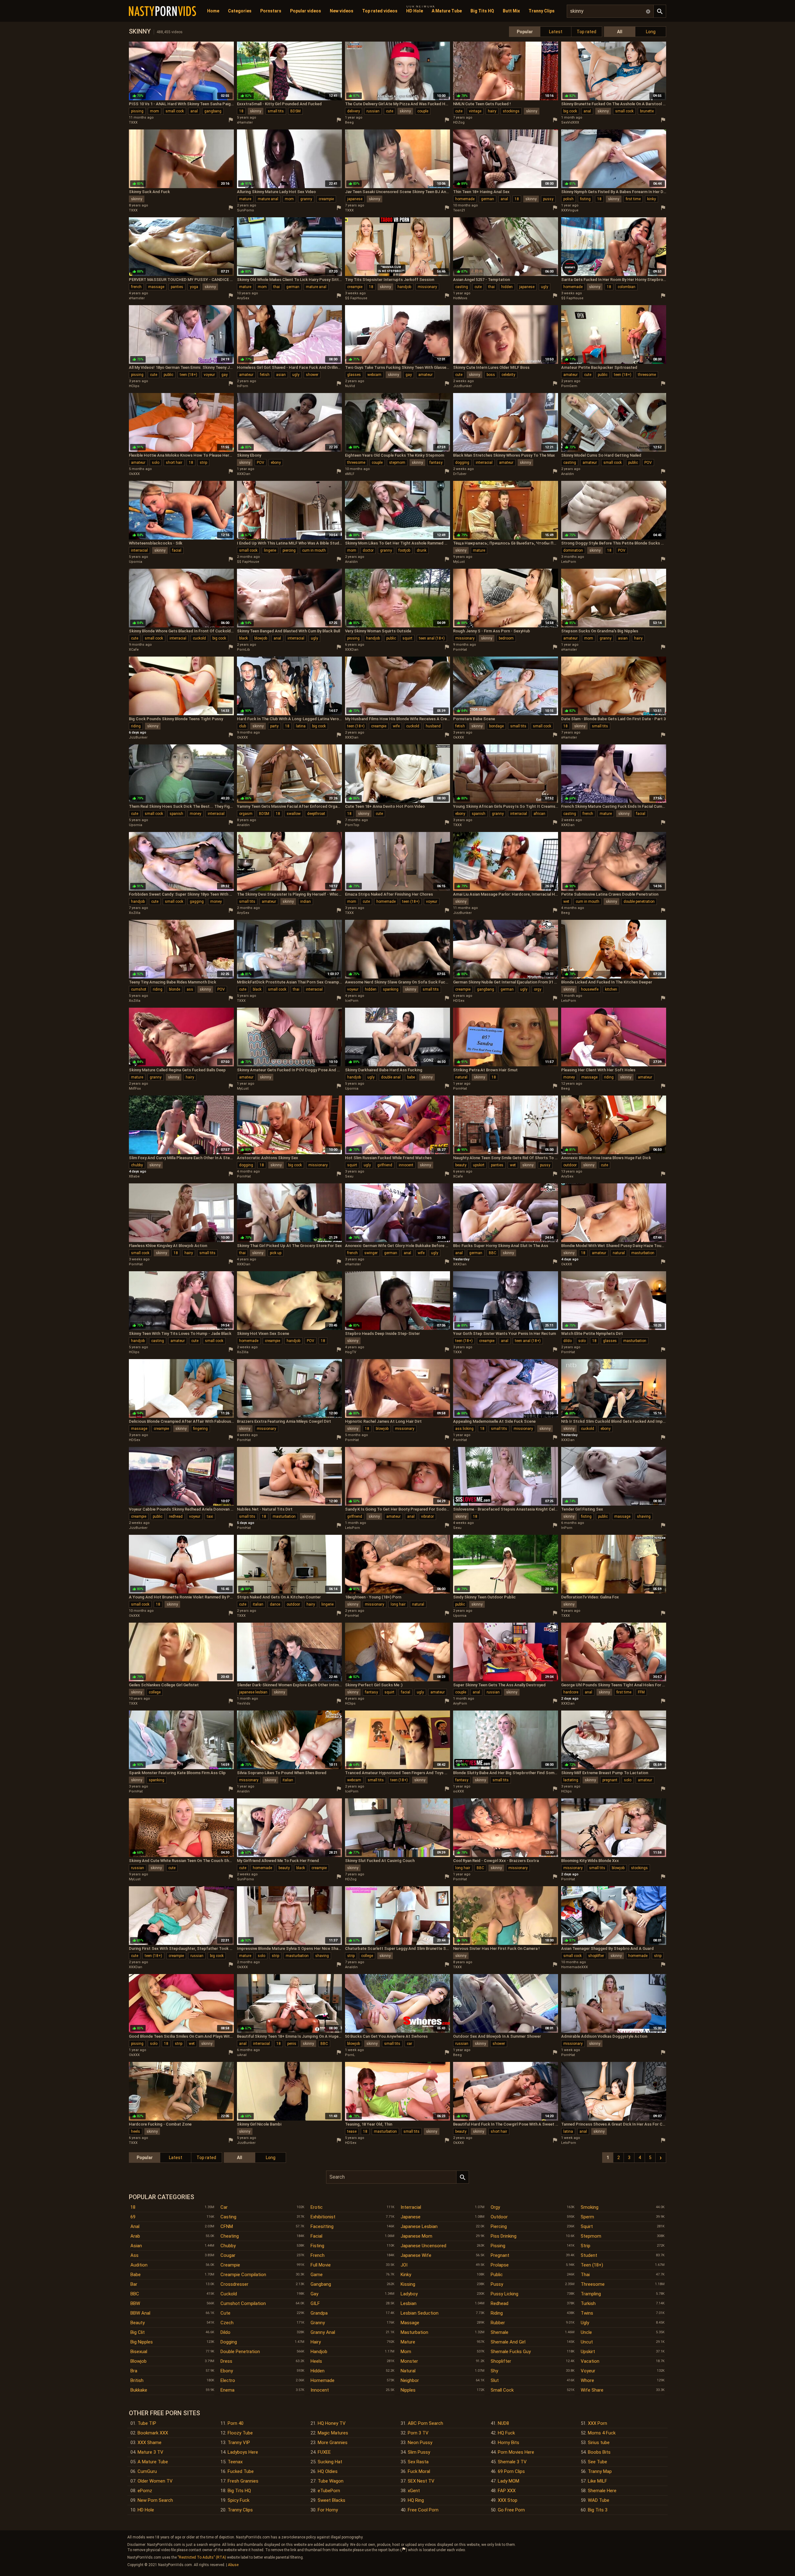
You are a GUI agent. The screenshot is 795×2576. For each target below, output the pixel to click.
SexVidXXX (570, 122)
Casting (228, 2217)
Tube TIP (147, 2423)
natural (461, 1077)
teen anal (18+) (432, 638)
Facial (316, 2236)
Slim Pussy (419, 2452)
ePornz (145, 2491)
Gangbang (321, 2284)
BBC (493, 1253)
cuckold (199, 638)
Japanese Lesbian (419, 2226)
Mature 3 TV (150, 2452)
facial (177, 550)
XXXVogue (570, 210)
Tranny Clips (542, 11)
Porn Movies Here (516, 2452)
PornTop (352, 825)
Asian (136, 2246)
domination (573, 550)
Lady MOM (509, 2481)
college (155, 1692)
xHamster (245, 122)
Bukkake (139, 2390)
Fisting (317, 2246)
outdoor (570, 1165)
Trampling (591, 2294)
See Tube (597, 2462)
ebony (276, 463)
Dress (226, 2361)
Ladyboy (409, 2294)
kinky (652, 199)
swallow (294, 814)
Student (589, 2255)
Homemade (323, 2380)
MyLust (459, 562)
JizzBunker (462, 386)
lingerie (270, 550)
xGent (414, 2491)
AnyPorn (460, 1704)
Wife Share (592, 2390)
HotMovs (460, 298)
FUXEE (324, 2452)
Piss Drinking (504, 2236)
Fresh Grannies (243, 2481)
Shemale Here (602, 2491)
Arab (135, 2236)
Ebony (227, 2371)
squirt (407, 638)
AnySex (243, 298)
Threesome (593, 2284)
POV (261, 463)
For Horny (328, 2510)
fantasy (436, 463)
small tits (276, 111)
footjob (404, 550)
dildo (568, 1341)
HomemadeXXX (575, 1967)
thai (277, 287)
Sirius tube (599, 2443)
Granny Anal (323, 2332)
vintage (475, 111)
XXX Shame (150, 2443)
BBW (135, 2303)
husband (433, 726)
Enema (227, 2390)
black (243, 638)
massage (156, 287)
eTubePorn (329, 2491)
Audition (139, 2265)
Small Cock (502, 2390)
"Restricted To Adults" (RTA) (202, 2557)
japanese (355, 199)
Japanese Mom (416, 2236)
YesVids (244, 1704)
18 (241, 111)
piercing (289, 550)
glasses (354, 375)
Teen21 (459, 210)
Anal (135, 2226)
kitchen (611, 989)
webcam (374, 375)
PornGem (569, 386)
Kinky (406, 2275)
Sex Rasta (418, 2462)
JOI (404, 2265)
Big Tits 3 (598, 2510)
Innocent (320, 2390)
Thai (585, 2275)
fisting (585, 199)
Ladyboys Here (243, 2452)
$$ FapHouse (356, 298)
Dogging (229, 2342)
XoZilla (135, 913)
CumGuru (147, 2471)
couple (423, 111)
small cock (175, 111)
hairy (492, 111)
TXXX (133, 122)
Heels (316, 2361)
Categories (240, 11)
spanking (391, 989)
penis (292, 2044)
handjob (404, 287)
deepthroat (316, 814)
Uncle (586, 2332)
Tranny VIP (239, 2443)
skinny (256, 111)
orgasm (246, 814)
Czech (227, 2323)
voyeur (209, 375)
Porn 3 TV (418, 2433)
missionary (427, 287)
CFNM (227, 2226)
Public (497, 2275)
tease (352, 2131)
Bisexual (139, 2352)
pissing (137, 111)
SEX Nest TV (421, 2481)
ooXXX (459, 1791)
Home (213, 11)
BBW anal (140, 2313)
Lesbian (409, 2303)
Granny (318, 2323)
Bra (134, 2371)
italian (258, 1604)
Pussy (497, 2284)
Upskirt (588, 2352)
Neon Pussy (420, 2443)
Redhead (500, 2303)
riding (136, 726)
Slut (495, 2380)
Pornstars (271, 11)
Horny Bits (509, 2443)
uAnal (242, 2055)
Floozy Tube (240, 2433)
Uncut (587, 2342)
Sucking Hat (330, 2462)
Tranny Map (600, 2471)
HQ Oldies (328, 2471)
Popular (525, 32)
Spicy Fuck (238, 2500)
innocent (406, 1165)
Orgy (495, 2207)
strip (203, 463)
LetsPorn (569, 562)
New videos (342, 11)
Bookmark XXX (153, 2433)
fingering (200, 1429)
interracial (484, 463)
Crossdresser (234, 2284)
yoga (194, 287)
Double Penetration (240, 2352)
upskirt (479, 1165)
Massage (410, 2323)
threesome (647, 375)
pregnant (610, 1780)
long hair (398, 1604)
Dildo (225, 2332)
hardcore (571, 1692)
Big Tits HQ (482, 11)
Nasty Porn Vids (162, 11)
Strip (586, 2246)
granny (306, 199)
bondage (496, 726)
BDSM (295, 111)
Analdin (568, 474)
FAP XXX (507, 2491)
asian (281, 375)
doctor (368, 550)
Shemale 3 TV (512, 2462)
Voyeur (588, 2371)
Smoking (590, 2207)
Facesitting (322, 2226)
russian (373, 111)
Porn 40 (236, 2423)
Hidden (318, 2371)
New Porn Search (155, 2500)
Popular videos (306, 11)
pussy (548, 199)
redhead (176, 1516)
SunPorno (245, 210)
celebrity (508, 375)
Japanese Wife (416, 2255)
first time (633, 199)
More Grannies (333, 2443)
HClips (134, 386)
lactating (571, 1780)
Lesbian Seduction (420, 2313)
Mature (408, 2342)
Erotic (317, 2207)
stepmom (397, 463)
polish (568, 199)
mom (154, 111)
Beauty (138, 2323)
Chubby (228, 2246)
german (488, 199)
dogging (462, 463)
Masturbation (414, 2332)
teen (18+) (189, 375)
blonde (175, 989)
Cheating (230, 2236)
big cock (570, 111)
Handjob (319, 2352)
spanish (176, 814)
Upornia (136, 562)
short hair (174, 463)
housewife (590, 989)
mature (245, 199)
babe (411, 1077)
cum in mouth (314, 550)
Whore (587, 2380)
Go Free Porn (511, 2510)
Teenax (235, 2462)
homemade (465, 199)
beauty (461, 1165)
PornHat (460, 650)
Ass (134, 2255)
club (243, 726)
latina (301, 726)
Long (651, 32)
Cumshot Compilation (243, 2303)
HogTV (351, 1352)
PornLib (243, 650)
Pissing (498, 2246)
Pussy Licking (504, 2294)
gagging (197, 902)
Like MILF (597, 2481)
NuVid (350, 386)
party (274, 726)
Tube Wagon (331, 2481)
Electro (228, 2380)
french (136, 287)
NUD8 (503, 2423)
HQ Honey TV (332, 2423)
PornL (350, 2055)
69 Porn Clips (511, 2471)
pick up (276, 1253)
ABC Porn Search (425, 2423)
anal (194, 111)
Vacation (590, 2361)
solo (156, 463)
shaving (644, 1516)
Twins (587, 2313)
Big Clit (138, 2332)
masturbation (643, 1253)
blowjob (261, 638)
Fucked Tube (241, 2471)
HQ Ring (416, 2500)
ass (190, 989)
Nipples (408, 2390)
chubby (137, 1165)
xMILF (350, 474)
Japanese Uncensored (423, 2246)
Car (224, 2207)
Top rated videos (380, 11)
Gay (314, 2294)
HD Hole (415, 11)
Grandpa (319, 2313)
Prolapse (500, 2265)
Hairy (316, 2342)
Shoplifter (501, 2361)
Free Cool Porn (423, 2510)
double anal (391, 1077)
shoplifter (596, 1956)
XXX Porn (597, 2423)
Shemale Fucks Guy (511, 2352)
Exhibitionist (323, 2217)
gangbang (213, 111)
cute (390, 111)
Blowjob (139, 2361)
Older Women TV (155, 2481)
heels (136, 2131)
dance (275, 1604)
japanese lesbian (253, 1692)
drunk (422, 550)
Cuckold (229, 2294)
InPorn (243, 386)
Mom (406, 2352)
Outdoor (499, 2217)
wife (396, 726)
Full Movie (321, 2265)
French (318, 2255)
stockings (511, 111)
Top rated (586, 32)
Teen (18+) (592, 2265)
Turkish (588, 2303)
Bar (134, 2284)
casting (462, 287)
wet (566, 902)
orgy (538, 989)
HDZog (459, 122)
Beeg (349, 122)
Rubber (498, 2323)
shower (312, 375)
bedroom (506, 638)
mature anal (268, 199)
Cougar (228, 2255)
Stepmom (591, 2236)
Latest (556, 32)
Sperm (587, 2217)
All (620, 32)
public (168, 375)
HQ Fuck (506, 2433)
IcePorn (352, 1001)
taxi (210, 1516)
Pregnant (500, 2255)
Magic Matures (333, 2433)
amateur (246, 375)
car (409, 2044)
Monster (409, 2361)
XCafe (134, 650)
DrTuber (460, 474)
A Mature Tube (447, 11)
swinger (371, 1253)
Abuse (233, 2565)
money (195, 814)
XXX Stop (508, 2500)
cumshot (139, 989)
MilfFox (135, 1089)
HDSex (459, 1001)
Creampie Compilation (243, 2275)
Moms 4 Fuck (602, 2433)
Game (317, 2275)
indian (306, 902)
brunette (647, 111)
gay (225, 375)
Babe (136, 2275)
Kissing (408, 2284)
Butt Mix (511, 11)
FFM (641, 1692)
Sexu (349, 1176)
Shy (494, 2371)
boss (491, 375)
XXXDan (244, 474)
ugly (545, 287)
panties (177, 287)
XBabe (134, 1176)
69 (133, 2217)
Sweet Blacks (332, 2500)
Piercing (499, 2226)
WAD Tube (599, 2500)
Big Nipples (142, 2342)
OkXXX (134, 474)
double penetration (639, 902)
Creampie (230, 2265)
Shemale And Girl (508, 2342)
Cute (225, 2313)
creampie (326, 199)
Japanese (411, 2217)
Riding (497, 2313)
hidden (507, 287)
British (137, 2380)
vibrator (427, 1516)
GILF (315, 2303)
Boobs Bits (599, 2452)
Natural (408, 2371)
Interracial (411, 2207)
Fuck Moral (419, 2471)
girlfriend (385, 1165)
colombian (627, 287)
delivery (354, 111)
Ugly (585, 2323)
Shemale (500, 2332)
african (539, 814)
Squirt (587, 2226)
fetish (265, 375)
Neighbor (410, 2380)
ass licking (464, 1429)
